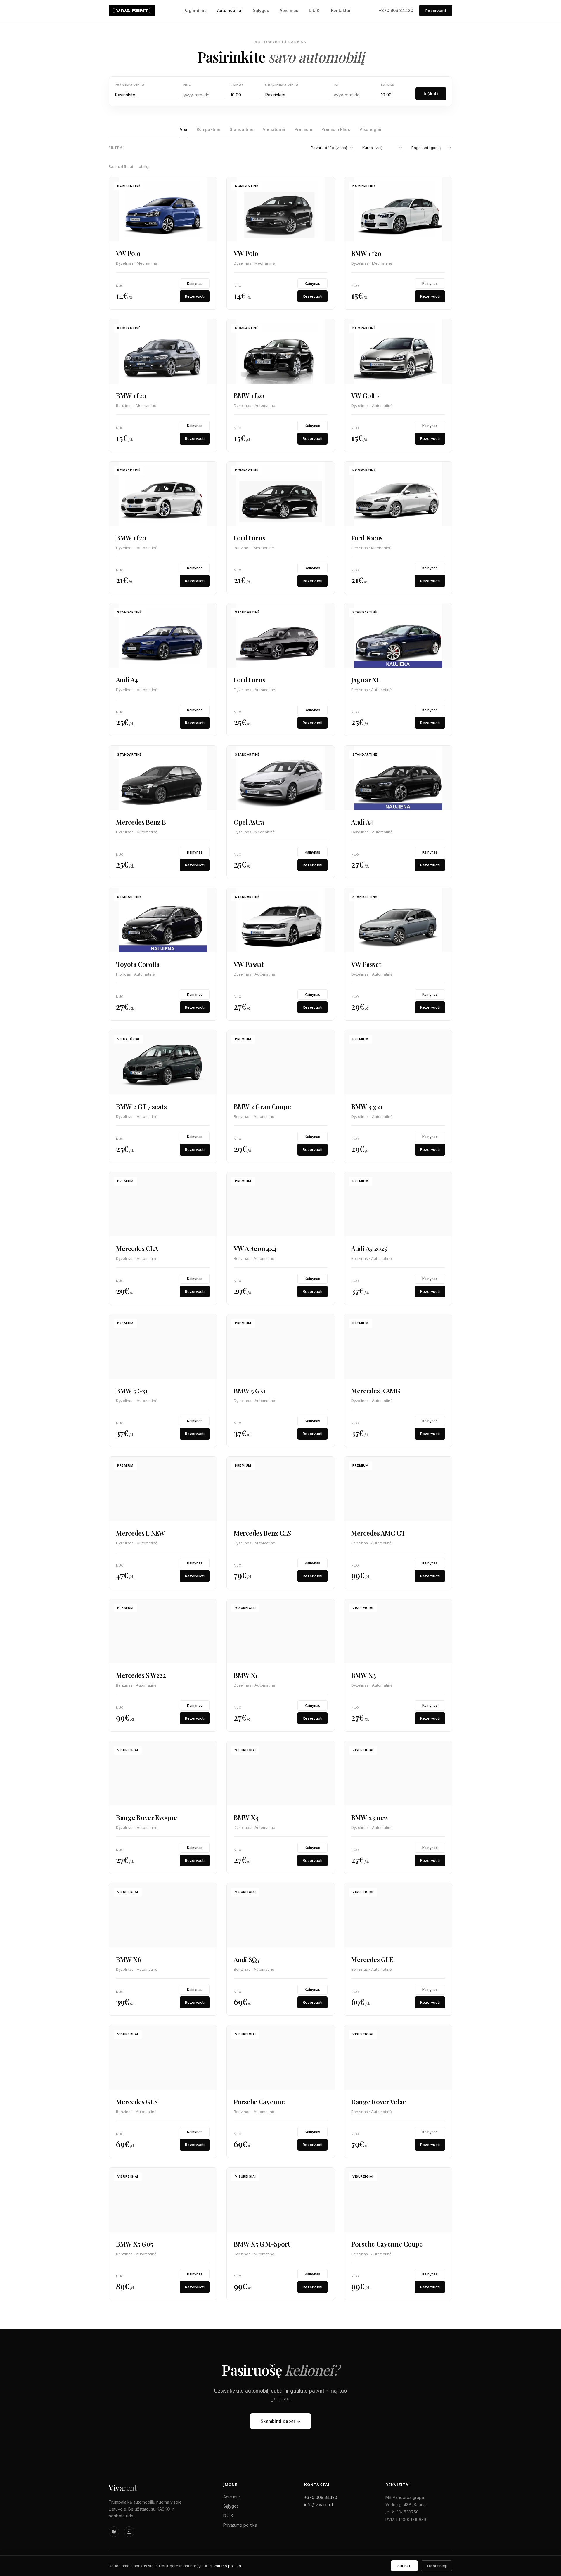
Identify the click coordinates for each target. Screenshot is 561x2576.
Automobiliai (230, 10)
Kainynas (195, 283)
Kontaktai (341, 10)
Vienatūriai (274, 129)
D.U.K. (315, 10)
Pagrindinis (195, 10)
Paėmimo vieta (130, 85)
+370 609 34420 (396, 10)
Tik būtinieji (437, 2566)
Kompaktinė (208, 129)
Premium (303, 129)
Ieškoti (431, 94)
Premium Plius (336, 129)
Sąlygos (261, 10)
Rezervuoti (436, 11)
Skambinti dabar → (280, 2421)
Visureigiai (370, 129)
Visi (183, 129)
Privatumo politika (240, 2525)
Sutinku (404, 2566)
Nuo (188, 85)
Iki (336, 85)
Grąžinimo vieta (282, 85)
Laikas (237, 85)
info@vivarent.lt (319, 2505)
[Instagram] (129, 2532)
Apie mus (289, 10)
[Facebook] (114, 2532)
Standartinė (241, 129)
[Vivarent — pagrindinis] (132, 11)
